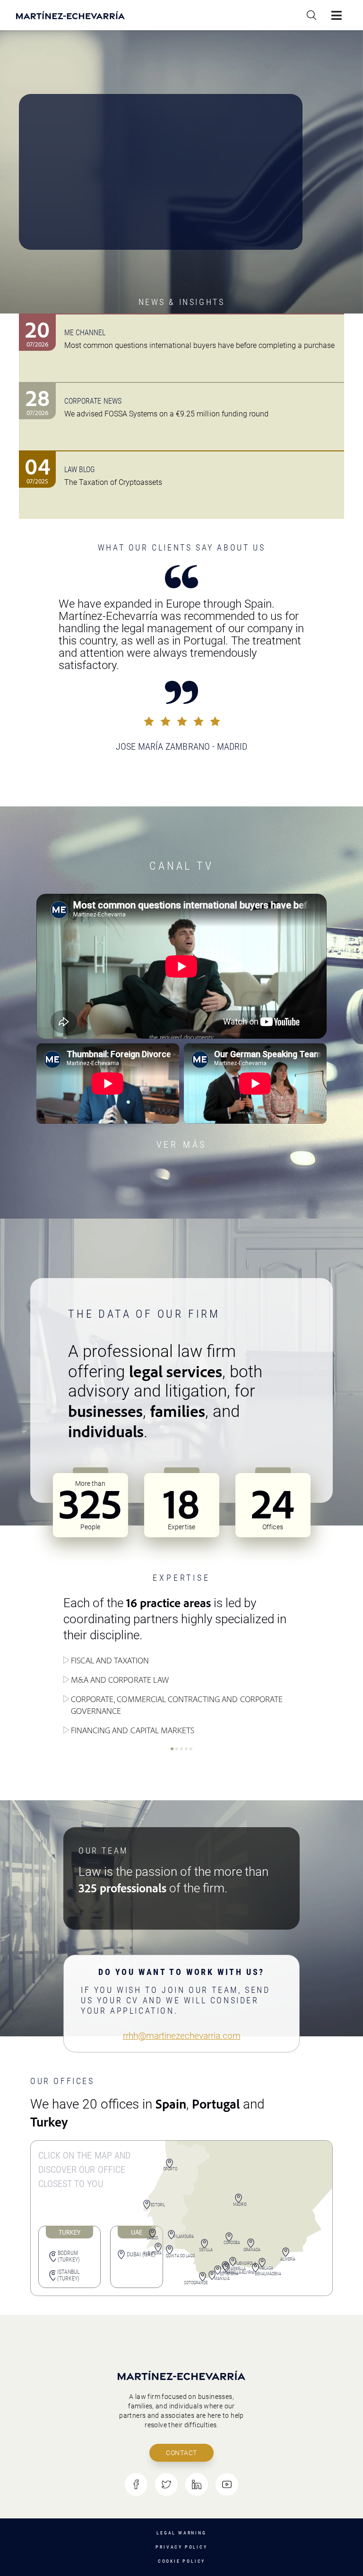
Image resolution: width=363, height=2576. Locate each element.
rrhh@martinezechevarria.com (182, 2036)
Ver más (182, 1144)
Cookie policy (181, 2561)
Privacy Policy (181, 2547)
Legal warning (181, 2533)
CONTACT (181, 2453)
